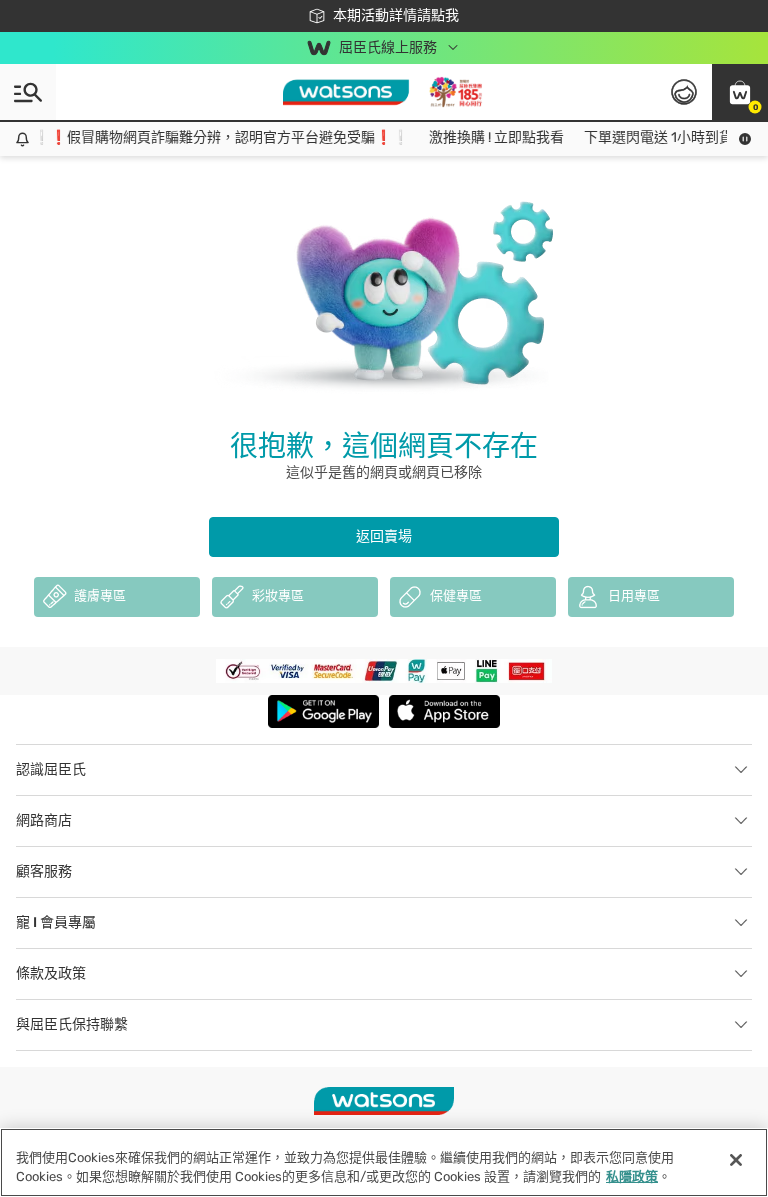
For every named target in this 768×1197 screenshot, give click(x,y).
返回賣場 (384, 536)
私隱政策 (632, 1176)
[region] (384, 1162)
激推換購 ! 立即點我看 (487, 137)
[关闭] (736, 1160)
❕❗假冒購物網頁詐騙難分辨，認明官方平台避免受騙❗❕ (212, 137)
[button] (740, 92)
